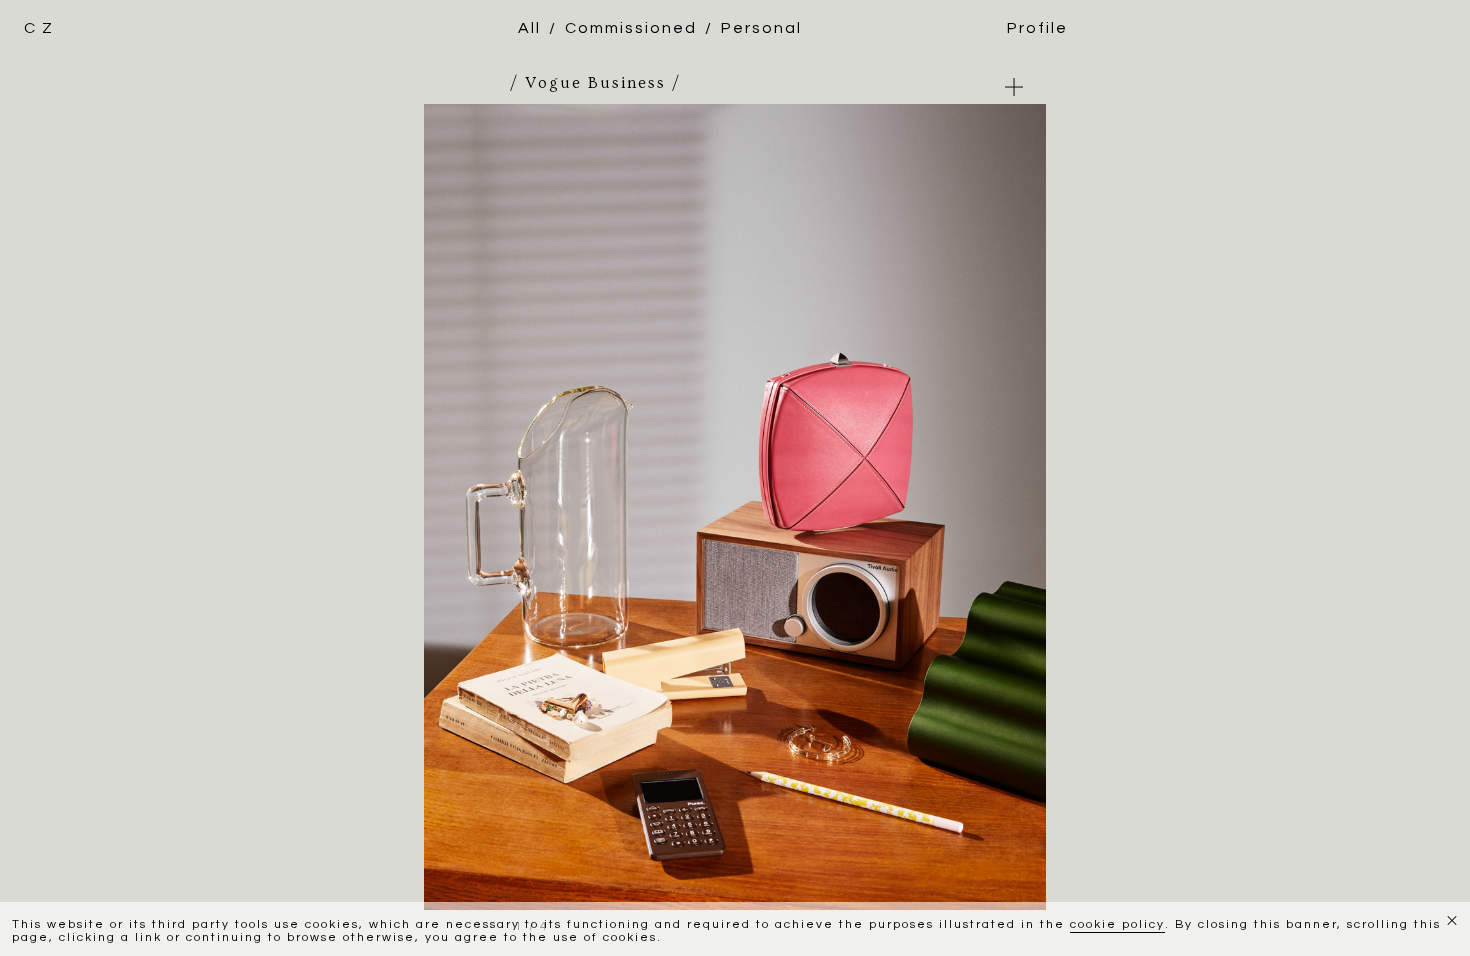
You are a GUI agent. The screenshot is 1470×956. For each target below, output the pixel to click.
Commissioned (631, 28)
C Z (39, 28)
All (529, 28)
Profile (1037, 28)
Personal (761, 28)
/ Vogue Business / (595, 83)
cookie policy (1117, 924)
